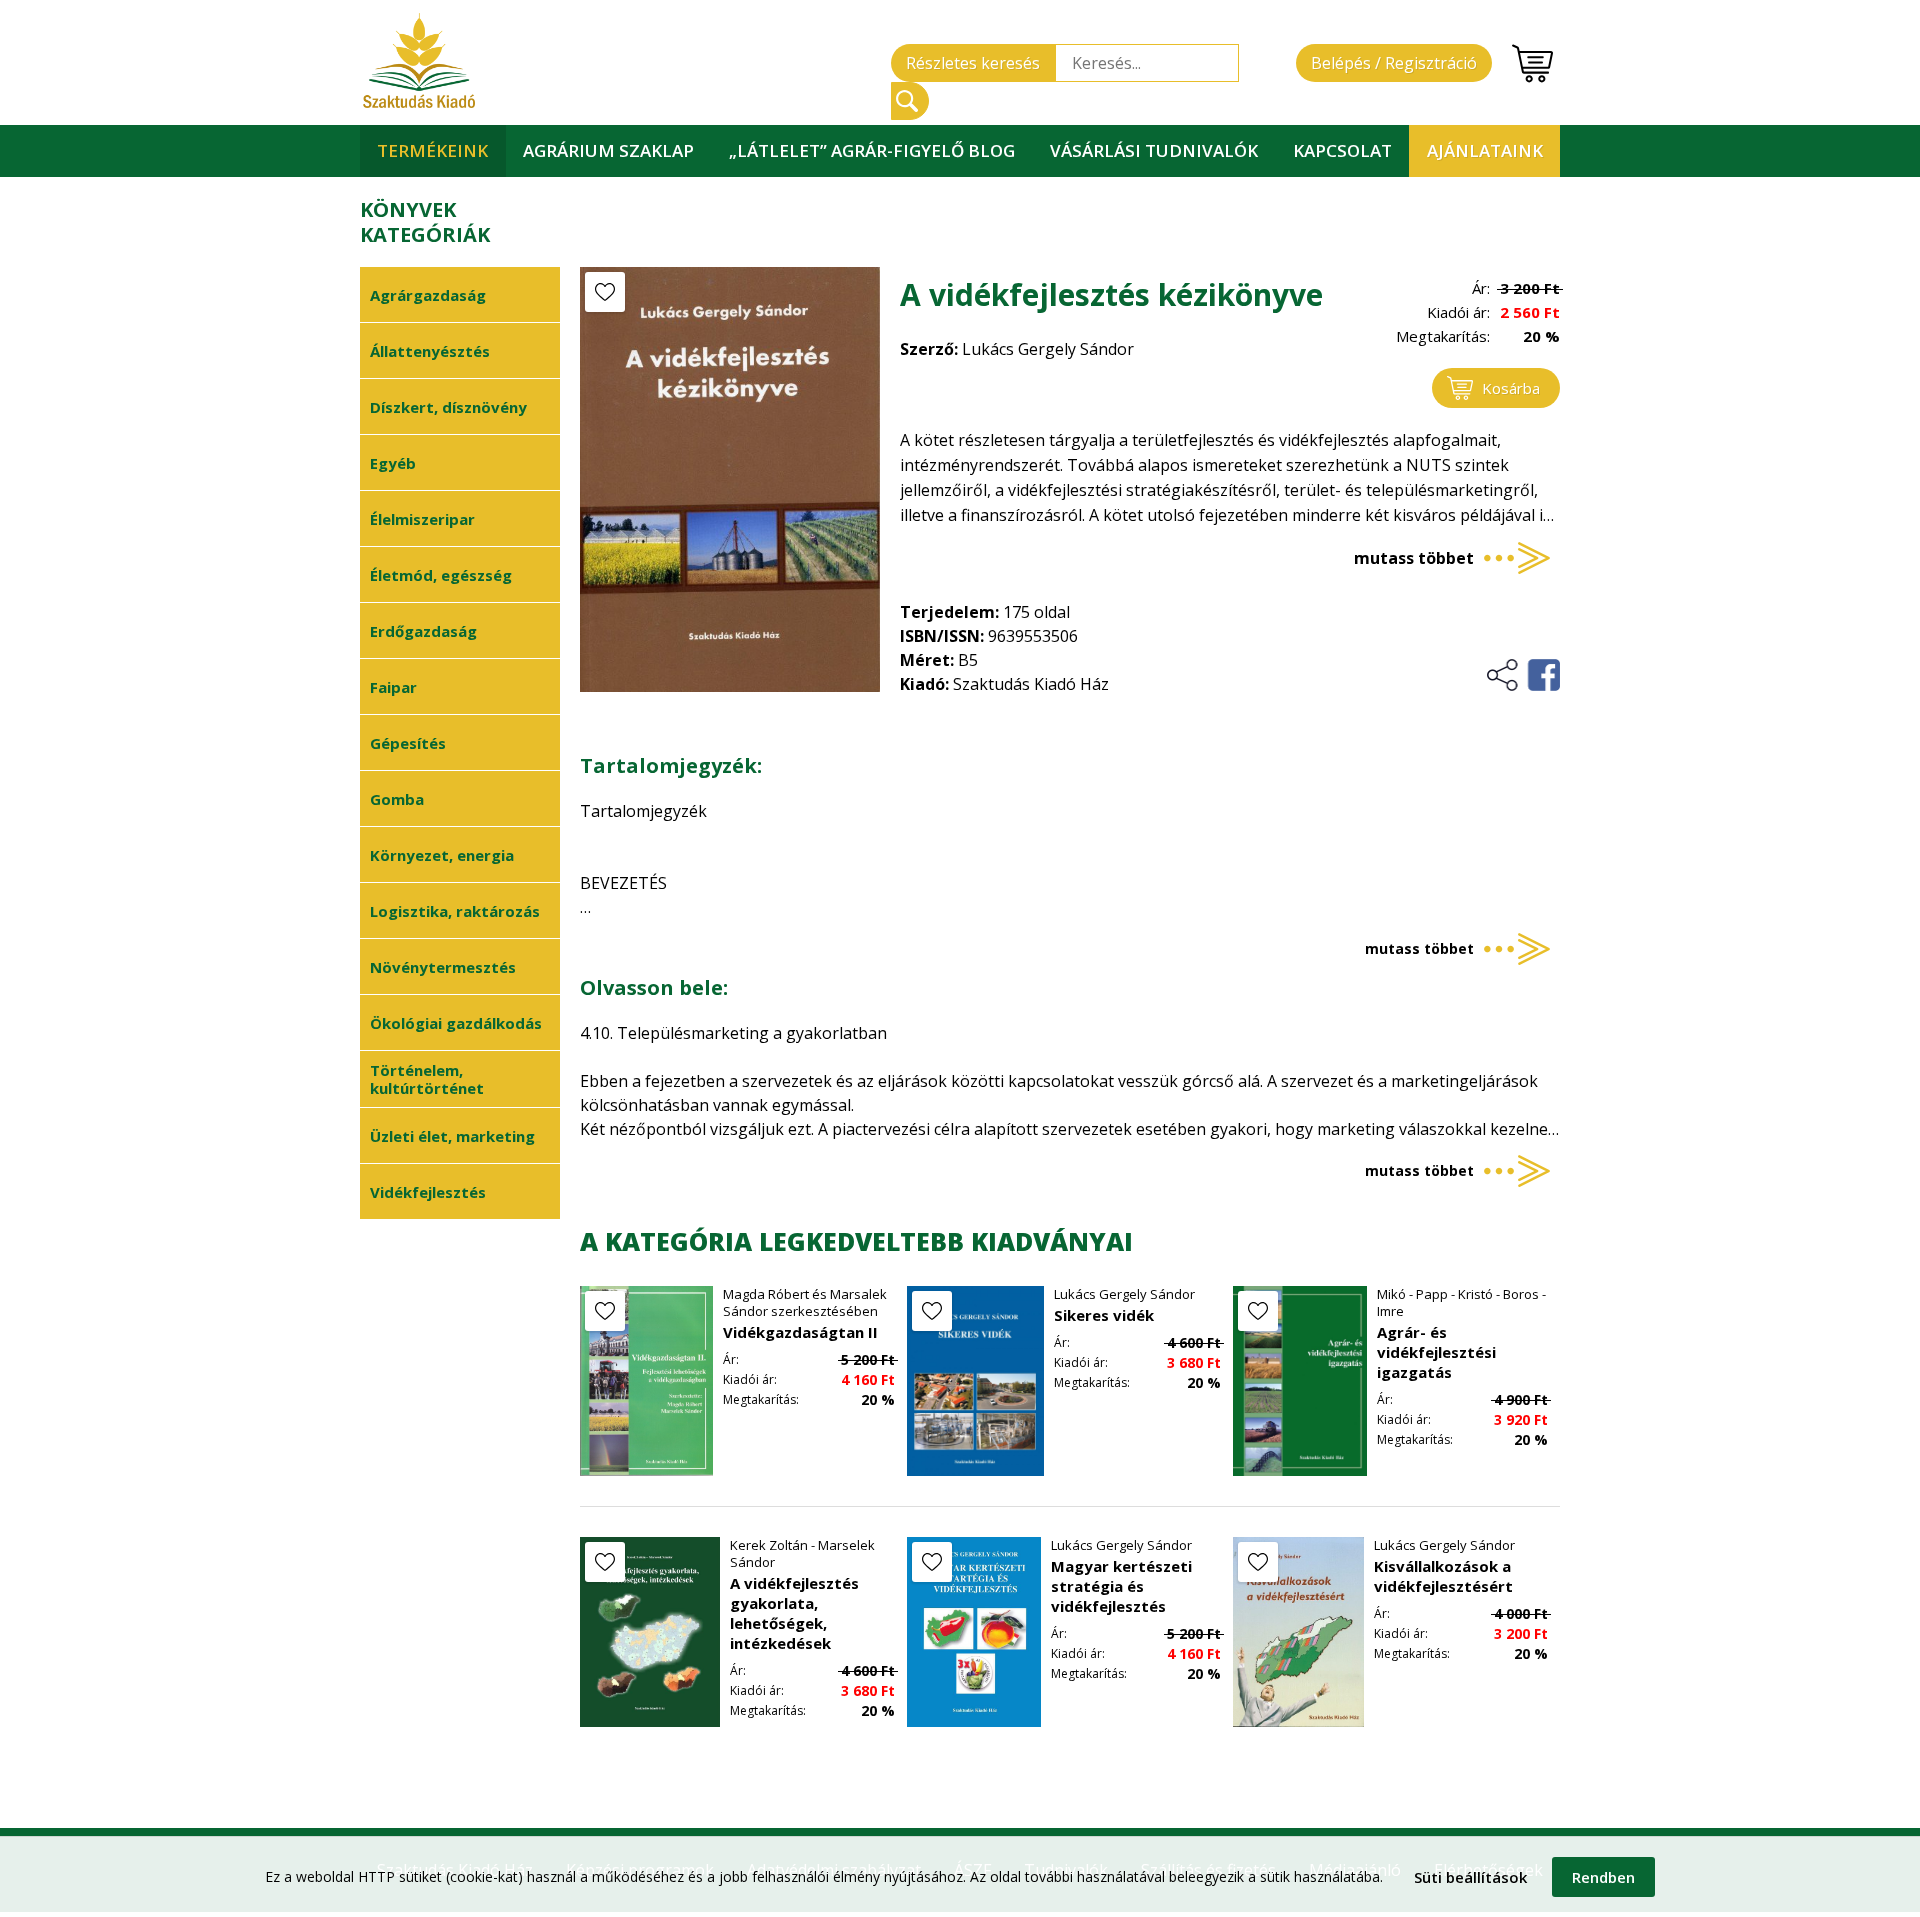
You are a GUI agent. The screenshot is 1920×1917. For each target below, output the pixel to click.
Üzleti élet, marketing (452, 1136)
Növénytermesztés (443, 967)
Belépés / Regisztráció (1394, 63)
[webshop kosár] (1532, 63)
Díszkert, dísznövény (448, 407)
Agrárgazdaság (428, 295)
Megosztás (1522, 675)
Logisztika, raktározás (455, 911)
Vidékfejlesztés (428, 1192)
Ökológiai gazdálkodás (456, 1023)
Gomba (397, 799)
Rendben (1603, 1877)
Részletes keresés (973, 63)
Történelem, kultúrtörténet (427, 1079)
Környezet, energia (442, 855)
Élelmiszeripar (422, 519)
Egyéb (393, 463)
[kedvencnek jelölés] (605, 292)
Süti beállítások (1470, 1877)
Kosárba (1511, 388)
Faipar (393, 687)
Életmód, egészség (441, 575)
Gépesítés (408, 743)
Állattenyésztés (430, 351)
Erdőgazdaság (423, 631)
